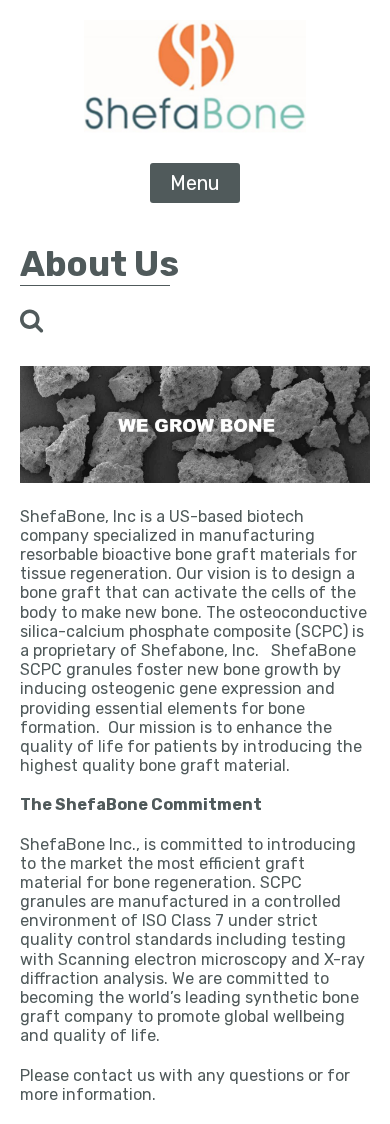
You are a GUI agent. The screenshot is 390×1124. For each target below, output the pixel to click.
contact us (114, 1075)
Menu (195, 183)
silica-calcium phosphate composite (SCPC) (184, 631)
